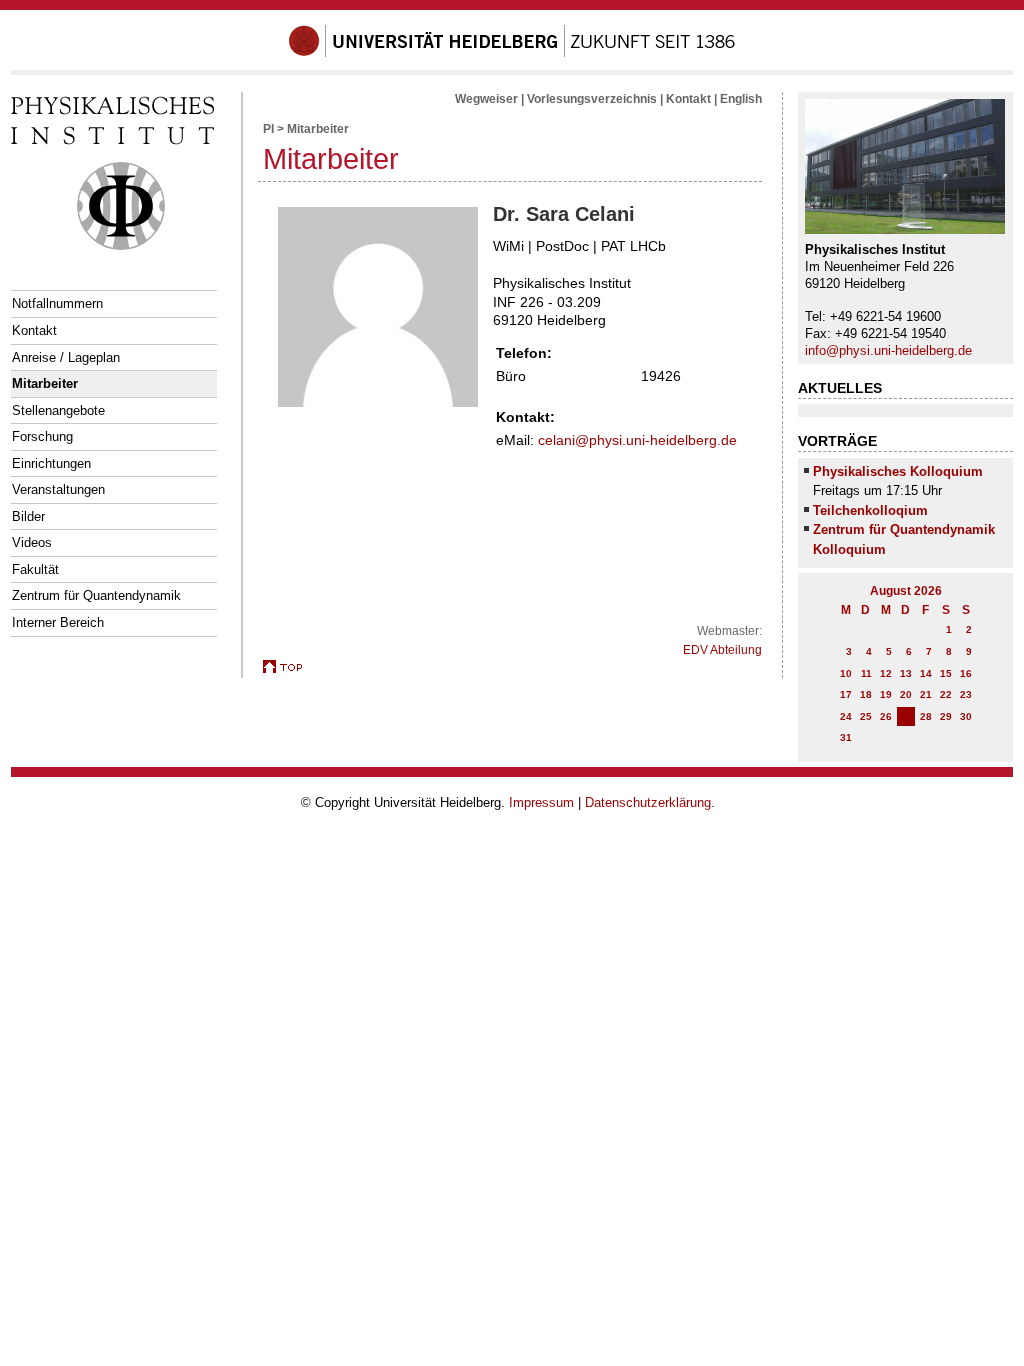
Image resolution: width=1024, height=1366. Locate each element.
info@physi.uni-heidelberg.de (888, 350)
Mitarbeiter (45, 383)
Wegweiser (486, 99)
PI (268, 129)
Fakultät (35, 569)
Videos (32, 542)
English (741, 99)
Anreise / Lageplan (66, 357)
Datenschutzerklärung (648, 802)
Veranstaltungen (58, 489)
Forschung (42, 436)
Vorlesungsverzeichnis (592, 99)
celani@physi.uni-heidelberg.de (637, 440)
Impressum (541, 802)
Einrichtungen (51, 463)
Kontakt (34, 330)
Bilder (28, 516)
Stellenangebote (58, 410)
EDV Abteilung (722, 650)
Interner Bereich (58, 622)
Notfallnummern (57, 303)
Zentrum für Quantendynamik (96, 595)
